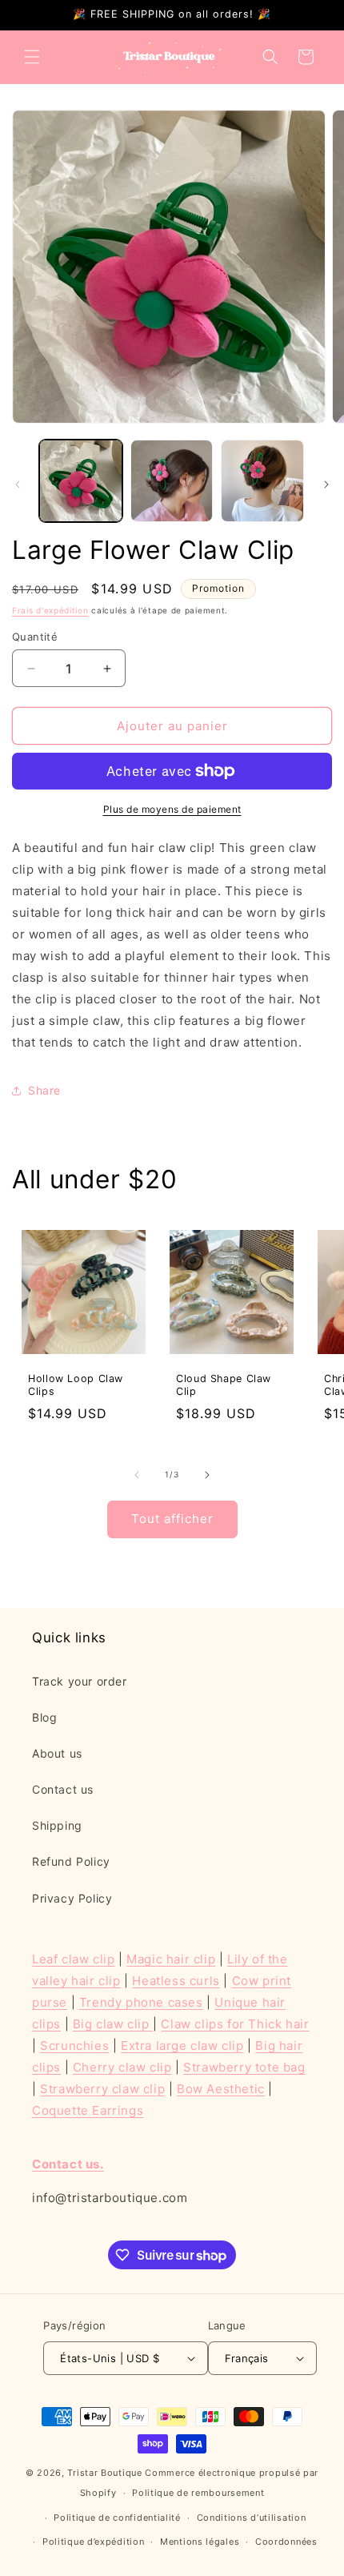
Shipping (57, 1825)
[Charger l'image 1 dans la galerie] (81, 481)
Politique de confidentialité (117, 2518)
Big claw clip (113, 2024)
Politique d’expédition (93, 2542)
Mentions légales (200, 2542)
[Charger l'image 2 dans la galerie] (172, 481)
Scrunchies (74, 2046)
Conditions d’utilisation (252, 2518)
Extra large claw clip (182, 2046)
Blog (44, 1717)
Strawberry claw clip (102, 2089)
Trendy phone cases (141, 2002)
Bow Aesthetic (221, 2089)
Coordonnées (286, 2542)
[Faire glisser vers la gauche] (18, 484)
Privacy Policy (72, 1898)
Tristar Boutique (104, 2473)
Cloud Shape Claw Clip (224, 1385)
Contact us (63, 1789)
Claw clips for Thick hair (235, 2024)
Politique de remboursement (198, 2493)
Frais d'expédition (50, 610)
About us (57, 1753)
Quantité (35, 637)
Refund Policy (71, 1861)
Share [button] (44, 1090)
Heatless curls (176, 1981)
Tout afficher (172, 1519)
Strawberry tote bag (244, 2067)
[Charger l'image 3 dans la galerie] (262, 481)
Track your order (80, 1681)
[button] (32, 57)
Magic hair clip (171, 1959)
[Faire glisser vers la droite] (326, 484)
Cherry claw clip (122, 2067)
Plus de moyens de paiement (172, 809)
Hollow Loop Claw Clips (76, 1385)
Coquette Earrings (88, 2110)
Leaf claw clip (73, 1959)
